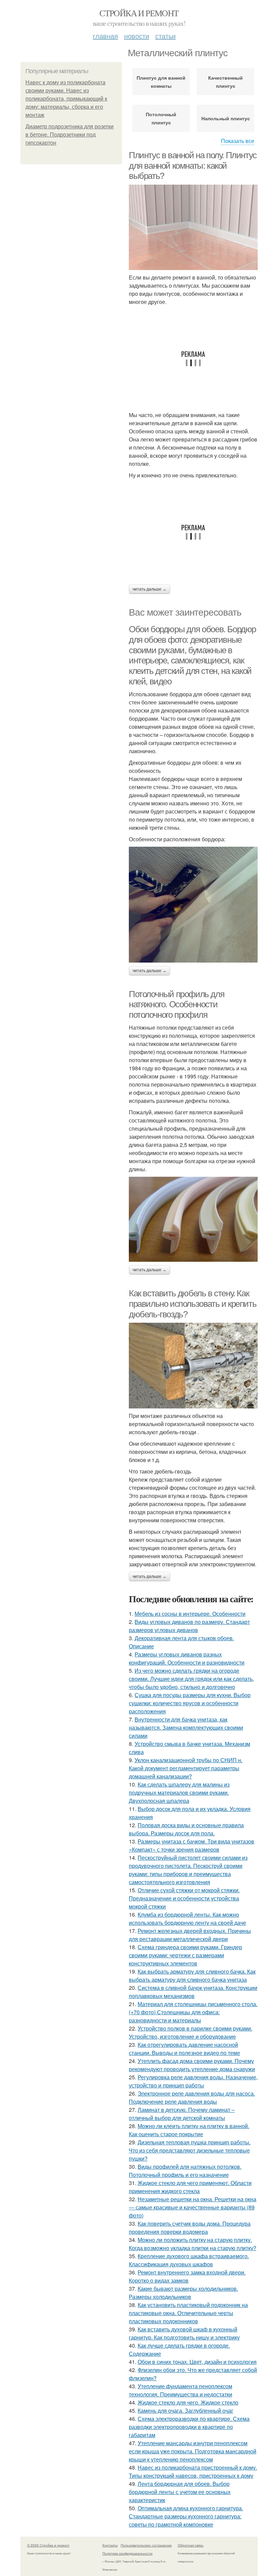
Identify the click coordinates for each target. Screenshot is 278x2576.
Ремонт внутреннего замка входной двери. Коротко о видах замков (187, 2276)
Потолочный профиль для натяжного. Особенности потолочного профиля (176, 1004)
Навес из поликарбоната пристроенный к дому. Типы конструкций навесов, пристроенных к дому (193, 2471)
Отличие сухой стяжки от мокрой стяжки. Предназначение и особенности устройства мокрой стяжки (184, 1898)
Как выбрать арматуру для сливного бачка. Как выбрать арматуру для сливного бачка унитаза (192, 1975)
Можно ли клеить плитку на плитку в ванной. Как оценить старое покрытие (189, 2130)
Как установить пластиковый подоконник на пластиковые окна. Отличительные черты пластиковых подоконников (188, 2313)
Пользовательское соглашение (146, 2545)
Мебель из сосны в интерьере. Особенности (190, 1614)
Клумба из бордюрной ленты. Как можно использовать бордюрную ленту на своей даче (187, 1919)
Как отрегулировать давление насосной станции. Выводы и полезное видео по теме (184, 2049)
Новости (137, 36)
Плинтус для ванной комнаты (161, 82)
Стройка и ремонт (139, 13)
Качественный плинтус (225, 82)
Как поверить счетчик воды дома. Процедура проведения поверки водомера (190, 2228)
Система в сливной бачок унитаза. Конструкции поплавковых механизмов (193, 1992)
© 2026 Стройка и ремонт (48, 2545)
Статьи (165, 36)
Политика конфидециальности (127, 2553)
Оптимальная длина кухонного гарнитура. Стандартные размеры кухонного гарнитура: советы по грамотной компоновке (186, 2516)
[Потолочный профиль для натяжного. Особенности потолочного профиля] (193, 1219)
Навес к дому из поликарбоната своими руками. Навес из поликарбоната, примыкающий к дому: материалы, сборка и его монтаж (66, 99)
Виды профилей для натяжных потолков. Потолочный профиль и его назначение (185, 2171)
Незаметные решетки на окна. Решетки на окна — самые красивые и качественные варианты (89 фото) (193, 2207)
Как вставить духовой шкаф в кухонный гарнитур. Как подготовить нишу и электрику (184, 2333)
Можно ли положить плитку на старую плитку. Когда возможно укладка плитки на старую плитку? (193, 2244)
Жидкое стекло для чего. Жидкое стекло (188, 2402)
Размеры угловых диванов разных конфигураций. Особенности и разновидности (187, 1658)
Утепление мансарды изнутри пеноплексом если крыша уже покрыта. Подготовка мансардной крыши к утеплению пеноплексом (193, 2451)
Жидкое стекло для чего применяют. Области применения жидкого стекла (190, 2187)
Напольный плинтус (226, 118)
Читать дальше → (150, 589)
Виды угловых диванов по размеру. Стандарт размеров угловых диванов (189, 1626)
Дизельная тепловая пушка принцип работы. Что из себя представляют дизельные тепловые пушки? (190, 2150)
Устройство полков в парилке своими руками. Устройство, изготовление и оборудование (191, 2032)
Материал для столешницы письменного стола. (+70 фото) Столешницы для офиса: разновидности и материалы (193, 2012)
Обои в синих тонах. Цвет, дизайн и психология (197, 2362)
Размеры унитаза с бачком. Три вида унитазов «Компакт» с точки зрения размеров (192, 1845)
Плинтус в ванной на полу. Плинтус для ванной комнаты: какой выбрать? (193, 166)
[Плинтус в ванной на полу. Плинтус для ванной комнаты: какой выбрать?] (193, 227)
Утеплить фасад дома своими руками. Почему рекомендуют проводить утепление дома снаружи (192, 2065)
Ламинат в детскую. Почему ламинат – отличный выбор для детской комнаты (182, 2114)
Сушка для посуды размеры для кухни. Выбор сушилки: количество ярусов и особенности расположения (190, 1703)
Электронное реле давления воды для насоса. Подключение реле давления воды (192, 2097)
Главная (105, 36)
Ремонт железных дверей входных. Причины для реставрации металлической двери (190, 1935)
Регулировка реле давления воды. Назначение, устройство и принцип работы (193, 2081)
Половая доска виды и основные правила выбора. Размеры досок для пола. (186, 1829)
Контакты (110, 2545)
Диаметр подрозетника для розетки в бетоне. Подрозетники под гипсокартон (69, 135)
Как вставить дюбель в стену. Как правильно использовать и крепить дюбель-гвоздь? (193, 1304)
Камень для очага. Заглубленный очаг (185, 2410)
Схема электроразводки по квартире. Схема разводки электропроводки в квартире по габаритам (189, 2427)
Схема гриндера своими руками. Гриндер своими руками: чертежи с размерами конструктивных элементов (185, 1955)
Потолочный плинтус (161, 118)
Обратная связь (191, 2545)
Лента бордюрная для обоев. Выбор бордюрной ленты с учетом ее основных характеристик (180, 2492)
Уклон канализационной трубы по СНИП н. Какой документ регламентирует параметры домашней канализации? (186, 1768)
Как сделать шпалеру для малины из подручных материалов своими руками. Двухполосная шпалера (179, 1792)
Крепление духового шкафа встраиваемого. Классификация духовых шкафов (189, 2260)
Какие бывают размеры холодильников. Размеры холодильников (183, 2293)
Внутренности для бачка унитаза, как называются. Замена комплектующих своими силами (186, 1727)
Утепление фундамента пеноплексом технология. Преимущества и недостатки (181, 2390)
